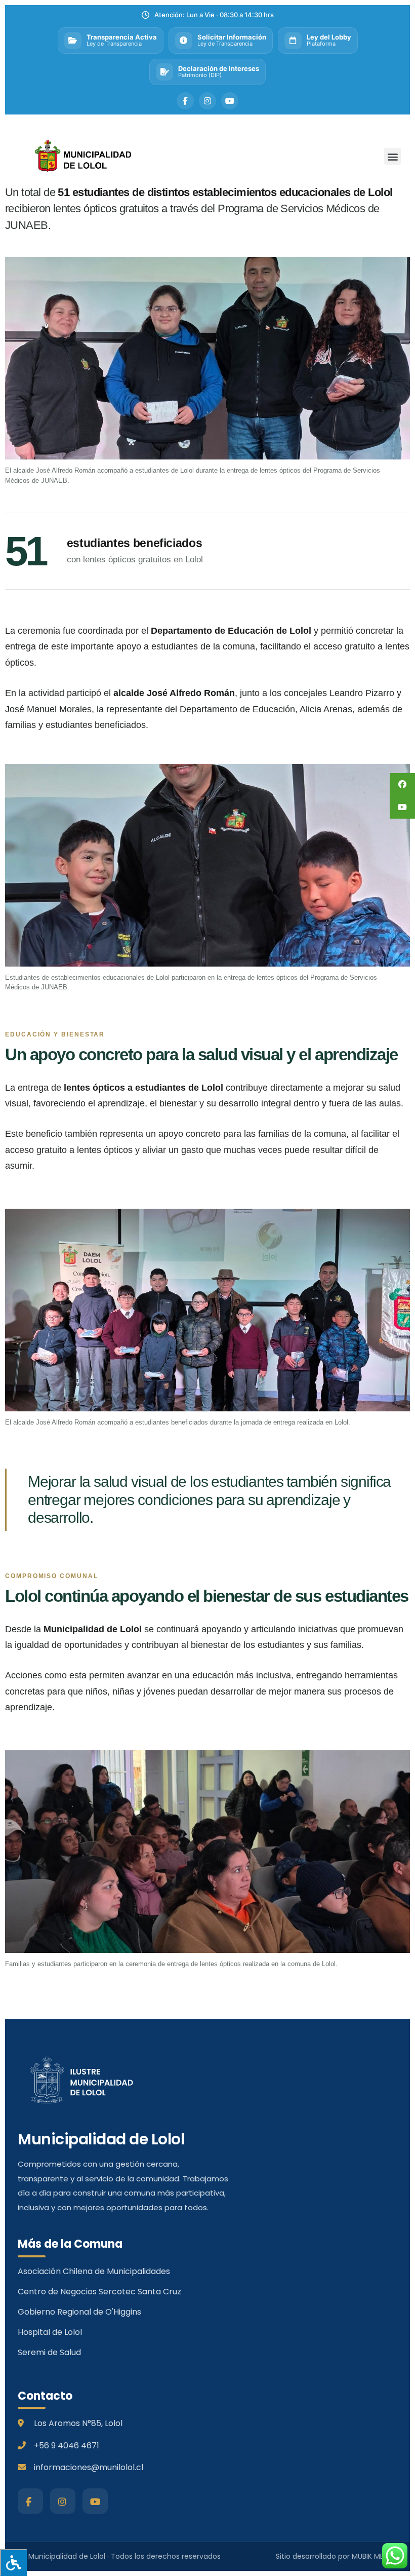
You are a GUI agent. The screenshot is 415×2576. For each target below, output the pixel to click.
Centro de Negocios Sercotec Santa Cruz (99, 2292)
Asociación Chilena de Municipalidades (94, 2271)
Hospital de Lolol (50, 2332)
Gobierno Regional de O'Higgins (79, 2312)
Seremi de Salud (49, 2352)
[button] (392, 156)
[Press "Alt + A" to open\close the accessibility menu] (13, 2563)
